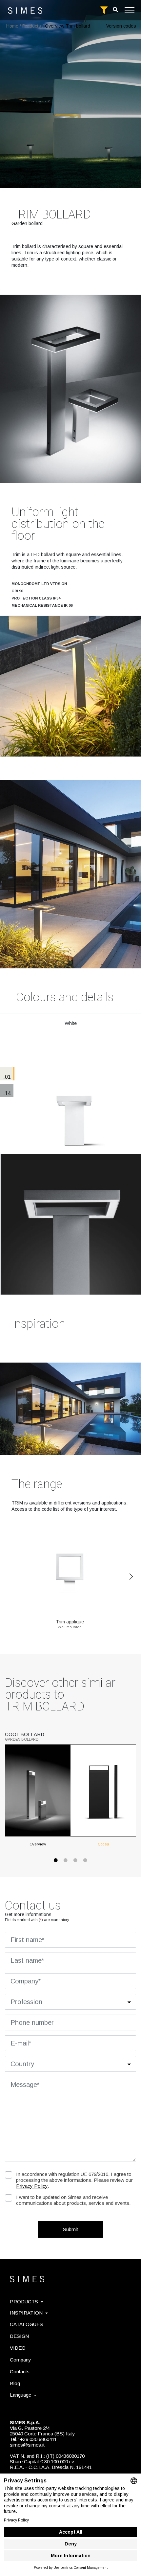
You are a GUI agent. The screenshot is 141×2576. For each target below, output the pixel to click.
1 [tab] (56, 1864)
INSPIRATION (26, 2313)
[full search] (104, 10)
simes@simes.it (27, 2445)
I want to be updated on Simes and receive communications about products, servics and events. (73, 2200)
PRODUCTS (24, 2302)
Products (32, 26)
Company (20, 2360)
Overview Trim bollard (68, 26)
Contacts (20, 2372)
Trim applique (70, 1622)
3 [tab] (75, 1864)
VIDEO (18, 2348)
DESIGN (19, 2336)
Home (12, 26)
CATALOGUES (26, 2324)
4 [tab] (85, 1864)
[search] (115, 10)
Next (131, 1577)
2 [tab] (66, 1864)
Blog (15, 2383)
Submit (70, 2229)
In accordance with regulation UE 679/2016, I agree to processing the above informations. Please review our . (74, 2180)
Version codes (121, 26)
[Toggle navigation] (130, 10)
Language (20, 2395)
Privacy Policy (32, 2186)
